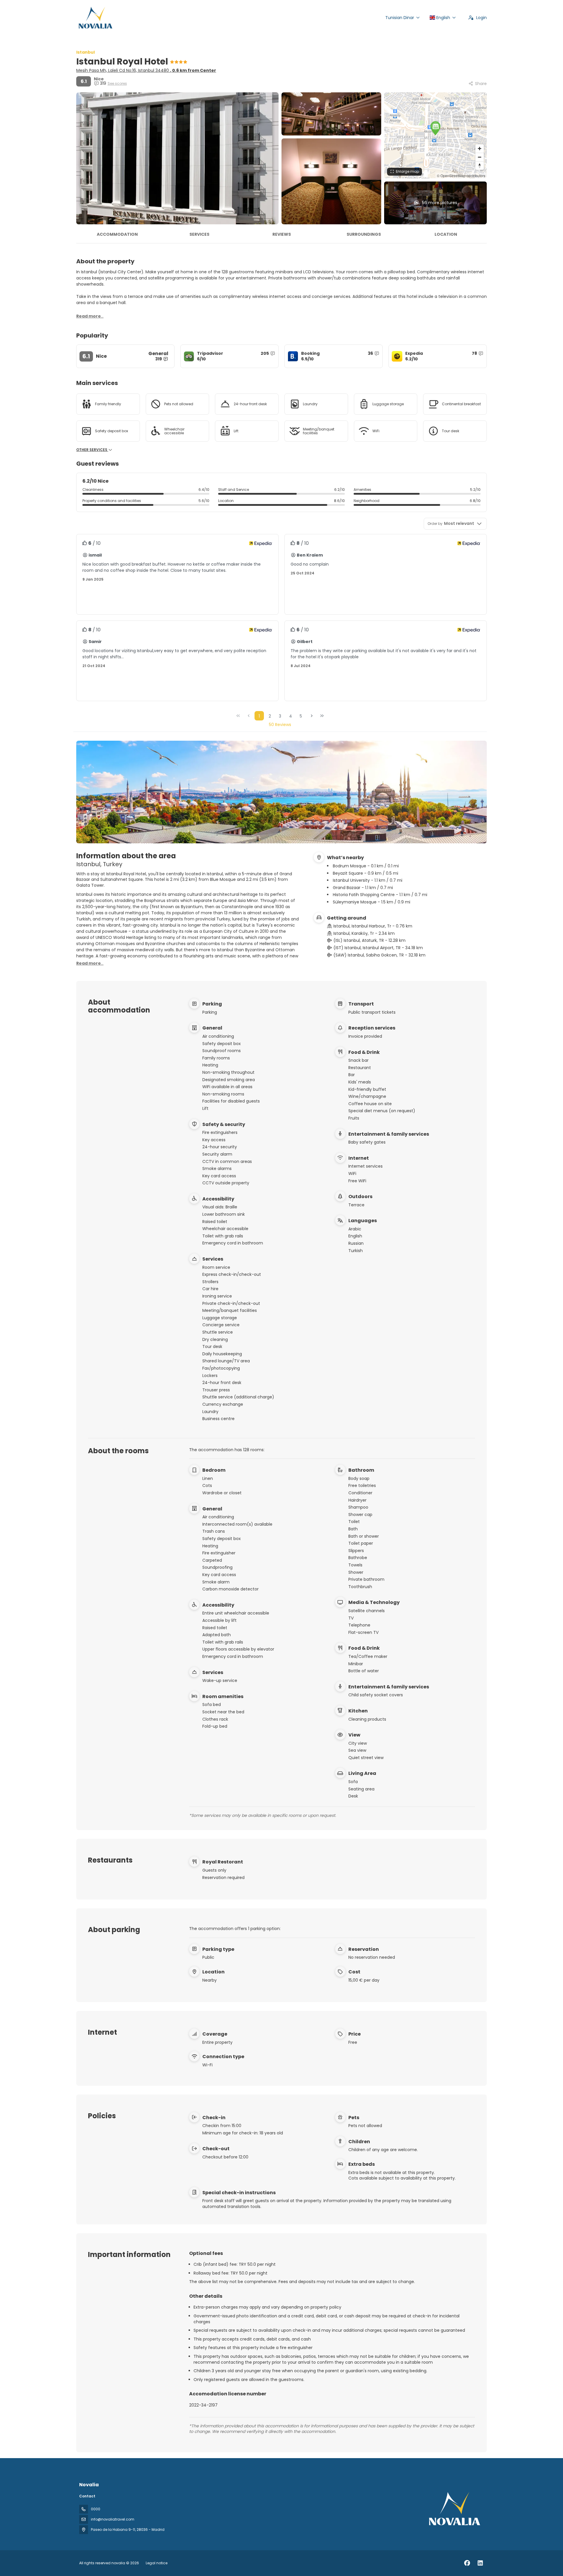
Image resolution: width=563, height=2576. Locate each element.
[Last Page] (322, 716)
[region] (435, 135)
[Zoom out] (480, 157)
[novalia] (454, 2509)
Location (446, 234)
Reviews (282, 234)
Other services (92, 450)
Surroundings (364, 234)
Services (199, 234)
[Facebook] (467, 2563)
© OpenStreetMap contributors (461, 175)
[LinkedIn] (480, 2563)
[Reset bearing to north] (480, 166)
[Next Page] (312, 716)
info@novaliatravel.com (113, 2519)
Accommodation (117, 234)
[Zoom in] (480, 149)
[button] (435, 128)
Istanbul (85, 52)
